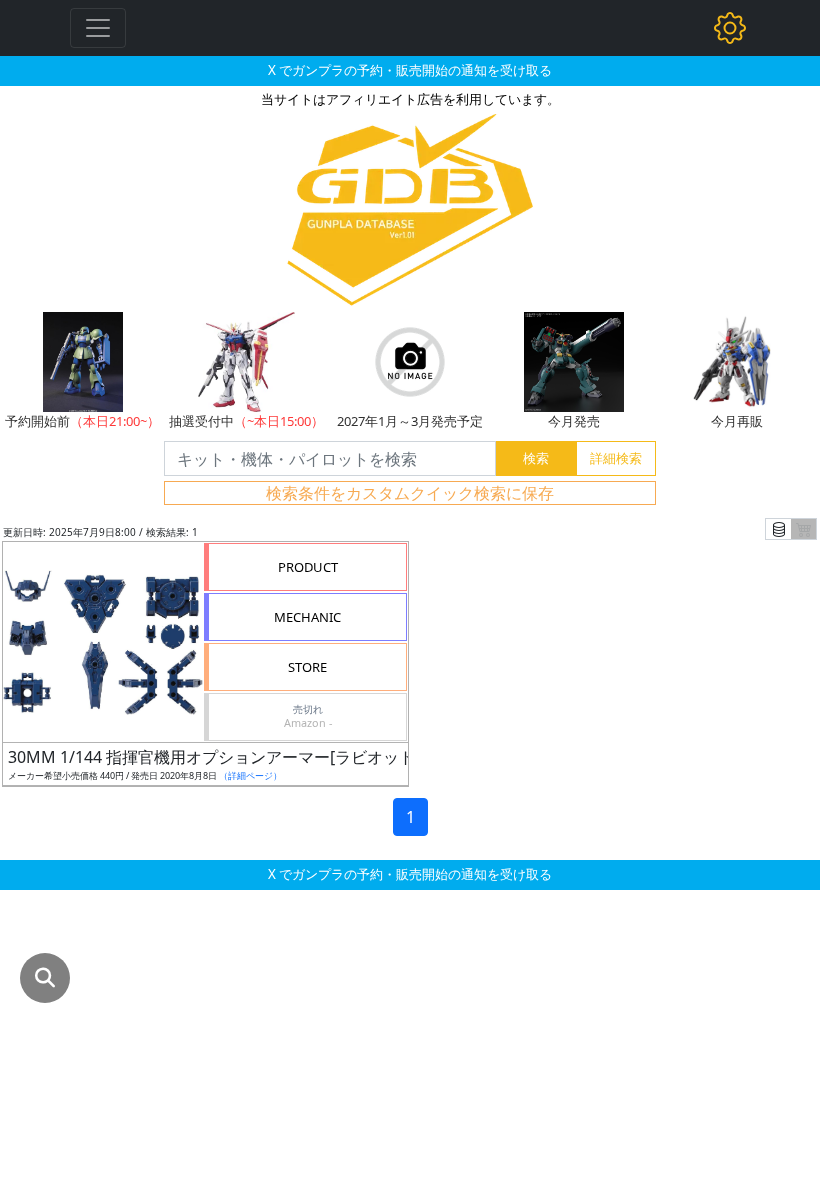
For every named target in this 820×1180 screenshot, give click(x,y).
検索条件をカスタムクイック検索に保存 (410, 493)
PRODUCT (308, 567)
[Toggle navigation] (98, 28)
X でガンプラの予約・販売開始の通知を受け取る (410, 70)
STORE (307, 667)
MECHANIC (307, 617)
